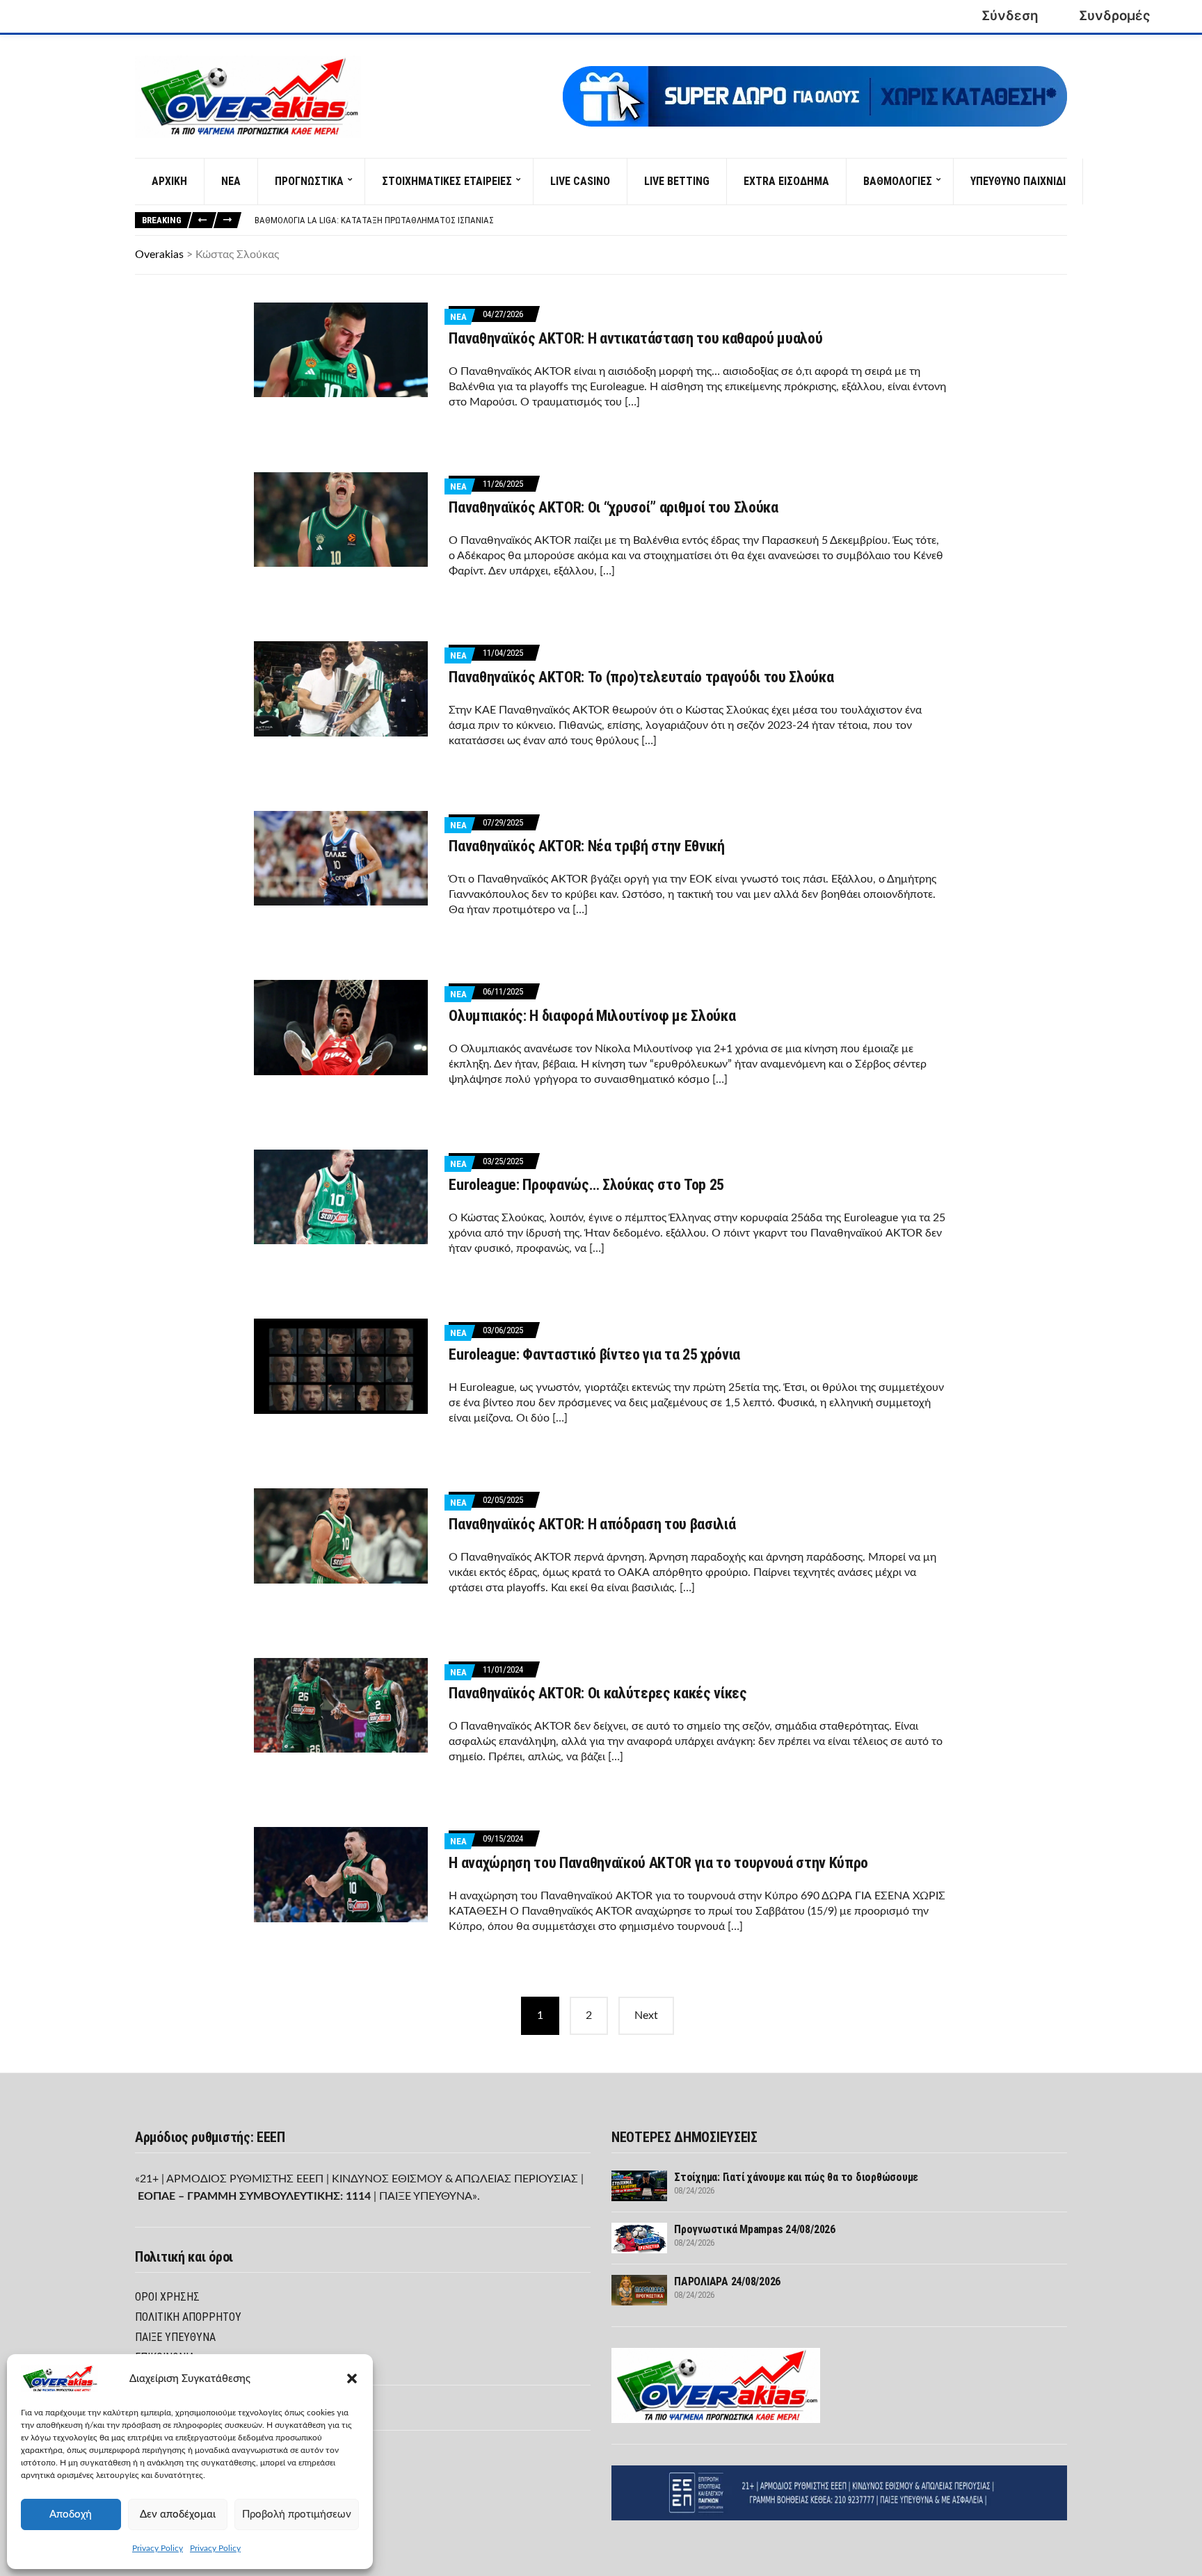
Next (646, 2015)
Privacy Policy (158, 2548)
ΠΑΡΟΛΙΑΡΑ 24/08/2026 (727, 2281)
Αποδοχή (71, 2514)
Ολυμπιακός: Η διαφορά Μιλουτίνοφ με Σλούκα (592, 1016)
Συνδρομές (1115, 16)
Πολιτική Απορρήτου (188, 2317)
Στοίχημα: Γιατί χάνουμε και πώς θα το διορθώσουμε (796, 2177)
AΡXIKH (169, 181)
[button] (352, 2378)
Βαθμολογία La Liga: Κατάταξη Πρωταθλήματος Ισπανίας (374, 220)
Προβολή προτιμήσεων (297, 2514)
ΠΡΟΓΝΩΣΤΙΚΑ (309, 181)
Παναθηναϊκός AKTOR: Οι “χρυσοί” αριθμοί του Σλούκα (614, 507)
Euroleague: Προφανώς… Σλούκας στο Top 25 (586, 1185)
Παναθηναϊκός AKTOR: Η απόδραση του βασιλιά (592, 1524)
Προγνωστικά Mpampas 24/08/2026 (755, 2229)
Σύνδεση (1010, 16)
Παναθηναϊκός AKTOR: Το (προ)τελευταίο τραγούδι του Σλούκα (641, 677)
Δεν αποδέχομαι (178, 2514)
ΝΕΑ (231, 181)
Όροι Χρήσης (167, 2297)
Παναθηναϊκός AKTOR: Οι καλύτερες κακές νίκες (598, 1693)
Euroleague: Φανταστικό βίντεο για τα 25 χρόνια (594, 1354)
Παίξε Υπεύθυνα (175, 2337)
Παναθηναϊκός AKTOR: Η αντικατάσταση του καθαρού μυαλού (635, 338)
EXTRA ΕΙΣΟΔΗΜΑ (786, 181)
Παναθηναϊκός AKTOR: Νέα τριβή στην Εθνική (586, 846)
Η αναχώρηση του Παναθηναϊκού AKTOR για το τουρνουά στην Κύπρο (658, 1863)
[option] (660, 220)
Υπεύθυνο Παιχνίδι (1018, 181)
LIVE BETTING (677, 181)
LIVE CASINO (580, 181)
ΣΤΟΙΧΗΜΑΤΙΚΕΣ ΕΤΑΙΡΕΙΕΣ (447, 181)
